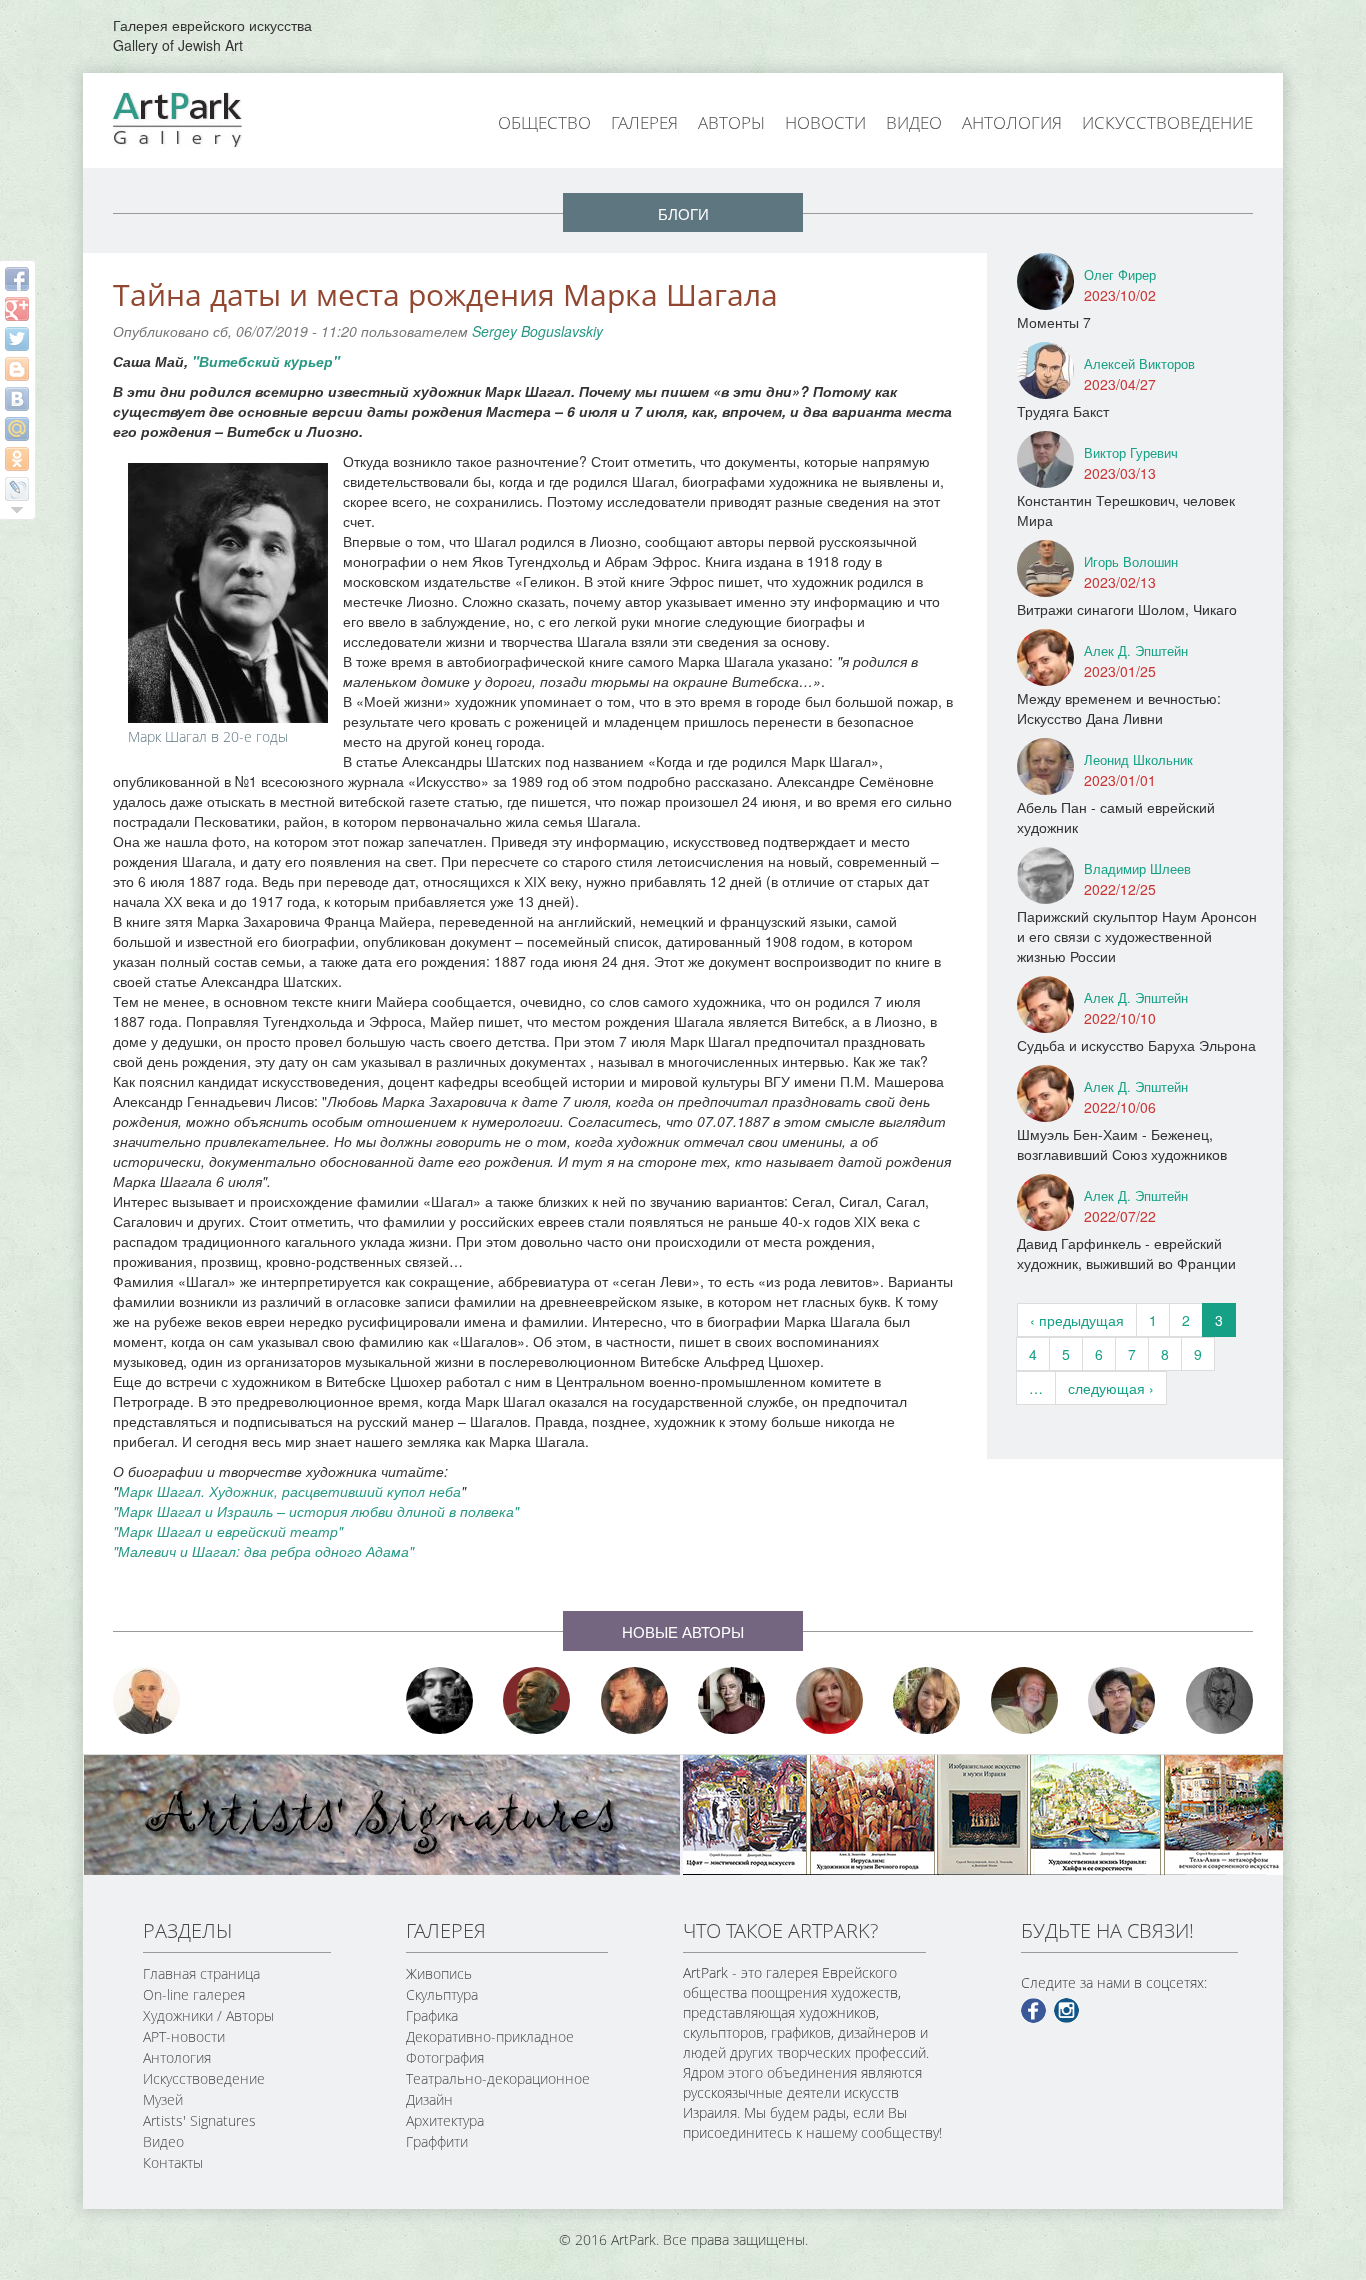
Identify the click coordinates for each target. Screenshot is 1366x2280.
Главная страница (201, 1973)
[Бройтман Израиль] (732, 1700)
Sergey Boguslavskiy (537, 331)
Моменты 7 (1054, 322)
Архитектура (445, 2120)
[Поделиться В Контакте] (17, 399)
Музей (163, 2099)
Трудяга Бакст (1063, 411)
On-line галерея (194, 1994)
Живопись (439, 1973)
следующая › (1111, 1388)
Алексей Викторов (1139, 363)
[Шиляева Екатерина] (927, 1700)
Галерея (644, 122)
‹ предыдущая (1077, 1320)
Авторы (731, 122)
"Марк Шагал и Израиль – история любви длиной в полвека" (316, 1511)
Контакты (173, 2162)
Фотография (445, 2057)
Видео (914, 122)
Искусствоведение (1167, 122)
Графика (432, 2015)
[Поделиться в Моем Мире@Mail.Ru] (17, 429)
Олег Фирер (1120, 274)
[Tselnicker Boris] (635, 1700)
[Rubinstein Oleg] (147, 1700)
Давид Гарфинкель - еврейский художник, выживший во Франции (1126, 1253)
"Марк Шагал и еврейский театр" (228, 1531)
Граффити (437, 2141)
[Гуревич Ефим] (537, 1700)
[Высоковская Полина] (1122, 1700)
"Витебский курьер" (266, 361)
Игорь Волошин (1131, 561)
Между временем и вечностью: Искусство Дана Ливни (1119, 708)
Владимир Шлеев (1137, 868)
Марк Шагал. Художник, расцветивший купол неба (289, 1491)
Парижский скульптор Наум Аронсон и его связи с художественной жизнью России (1137, 936)
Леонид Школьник (1138, 759)
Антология (1012, 122)
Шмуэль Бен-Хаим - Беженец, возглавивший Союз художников (1122, 1144)
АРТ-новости (184, 2036)
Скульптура (442, 1994)
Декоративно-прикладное (490, 2036)
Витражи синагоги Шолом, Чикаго (1127, 609)
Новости (825, 122)
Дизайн (429, 2099)
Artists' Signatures (199, 2120)
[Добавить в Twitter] (17, 339)
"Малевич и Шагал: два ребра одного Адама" (263, 1551)
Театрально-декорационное (498, 2078)
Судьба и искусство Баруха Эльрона (1136, 1045)
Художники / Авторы (208, 2015)
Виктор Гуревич (1131, 452)
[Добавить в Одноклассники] (17, 459)
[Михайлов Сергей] (1025, 1700)
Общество (544, 122)
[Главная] (200, 118)
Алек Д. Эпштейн (1136, 650)
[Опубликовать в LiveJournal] (17, 489)
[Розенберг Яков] (1220, 1700)
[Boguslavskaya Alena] (830, 1700)
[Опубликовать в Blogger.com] (17, 369)
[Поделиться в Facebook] (17, 279)
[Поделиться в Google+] (17, 309)
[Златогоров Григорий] (440, 1700)
